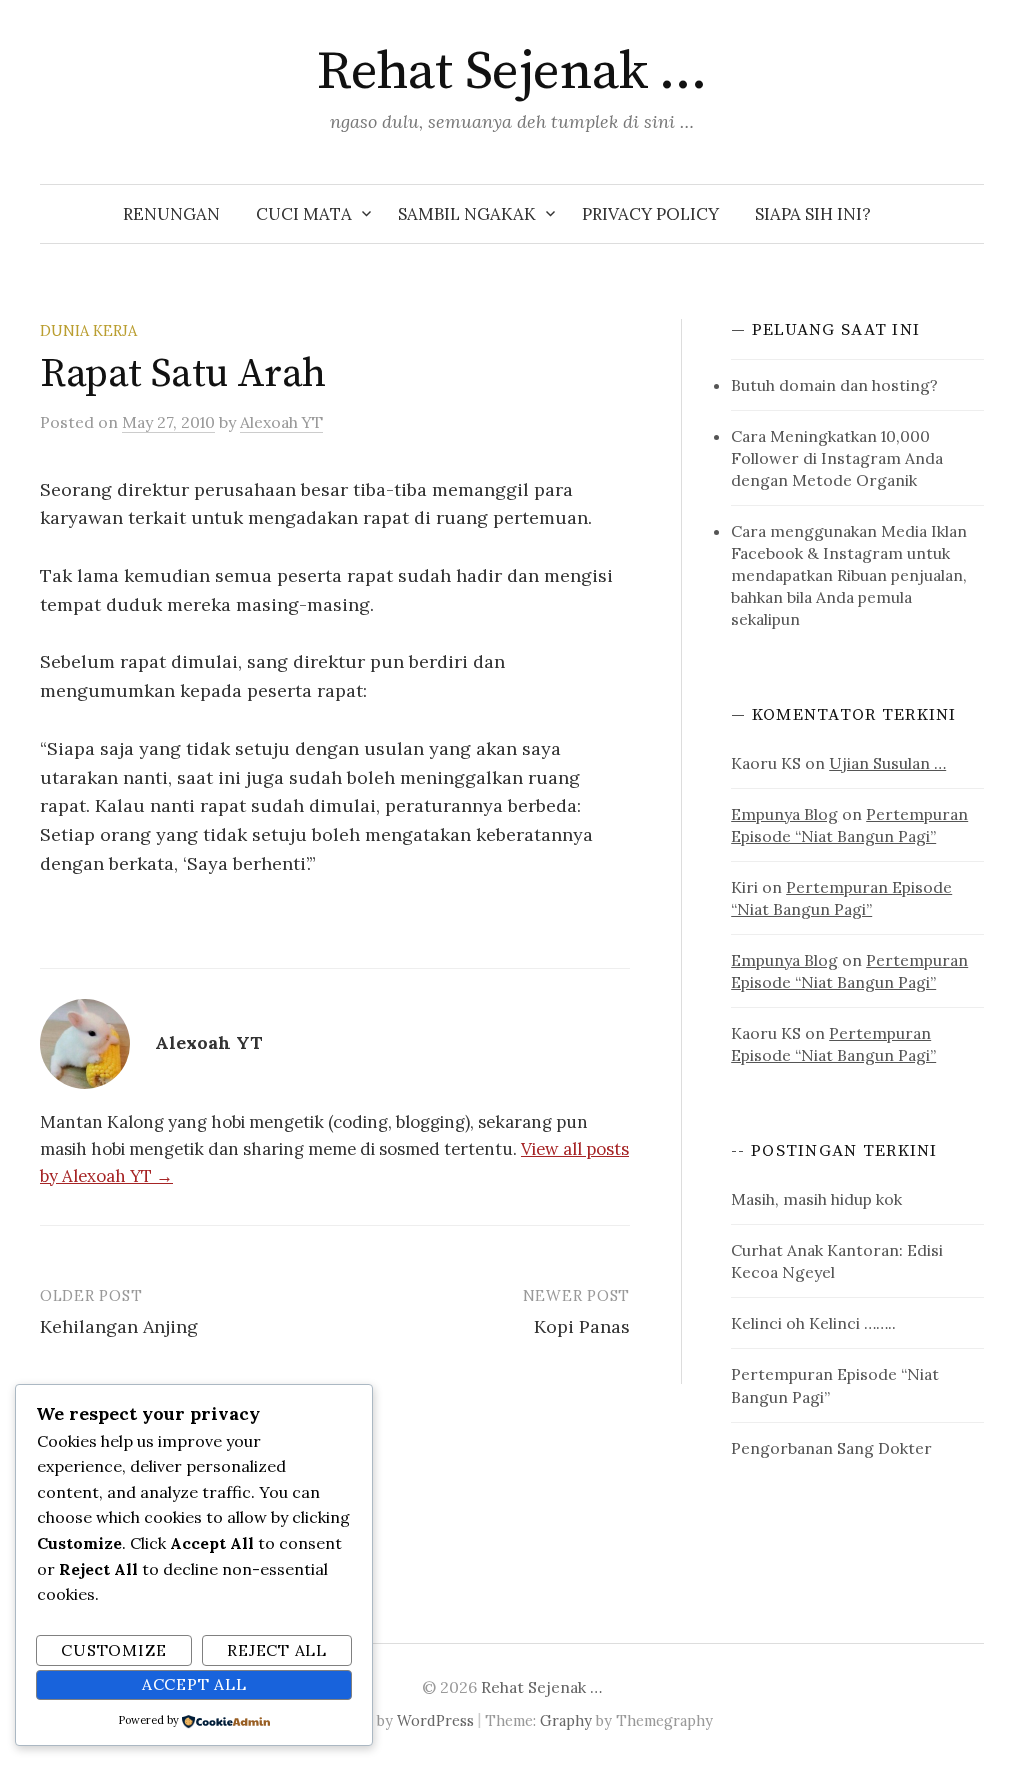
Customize (113, 1650)
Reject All (277, 1650)
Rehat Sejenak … (512, 72)
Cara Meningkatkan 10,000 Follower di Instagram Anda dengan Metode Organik (837, 458)
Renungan (171, 214)
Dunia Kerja (88, 330)
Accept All (194, 1684)
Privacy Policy (650, 214)
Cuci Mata (304, 214)
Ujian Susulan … (887, 763)
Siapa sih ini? (813, 214)
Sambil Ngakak (467, 214)
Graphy (566, 1720)
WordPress (435, 1720)
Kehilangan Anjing (119, 1326)
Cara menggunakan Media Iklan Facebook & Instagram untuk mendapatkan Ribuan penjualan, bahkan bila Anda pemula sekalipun (849, 575)
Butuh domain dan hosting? (834, 385)
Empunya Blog (784, 814)
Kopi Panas (582, 1326)
